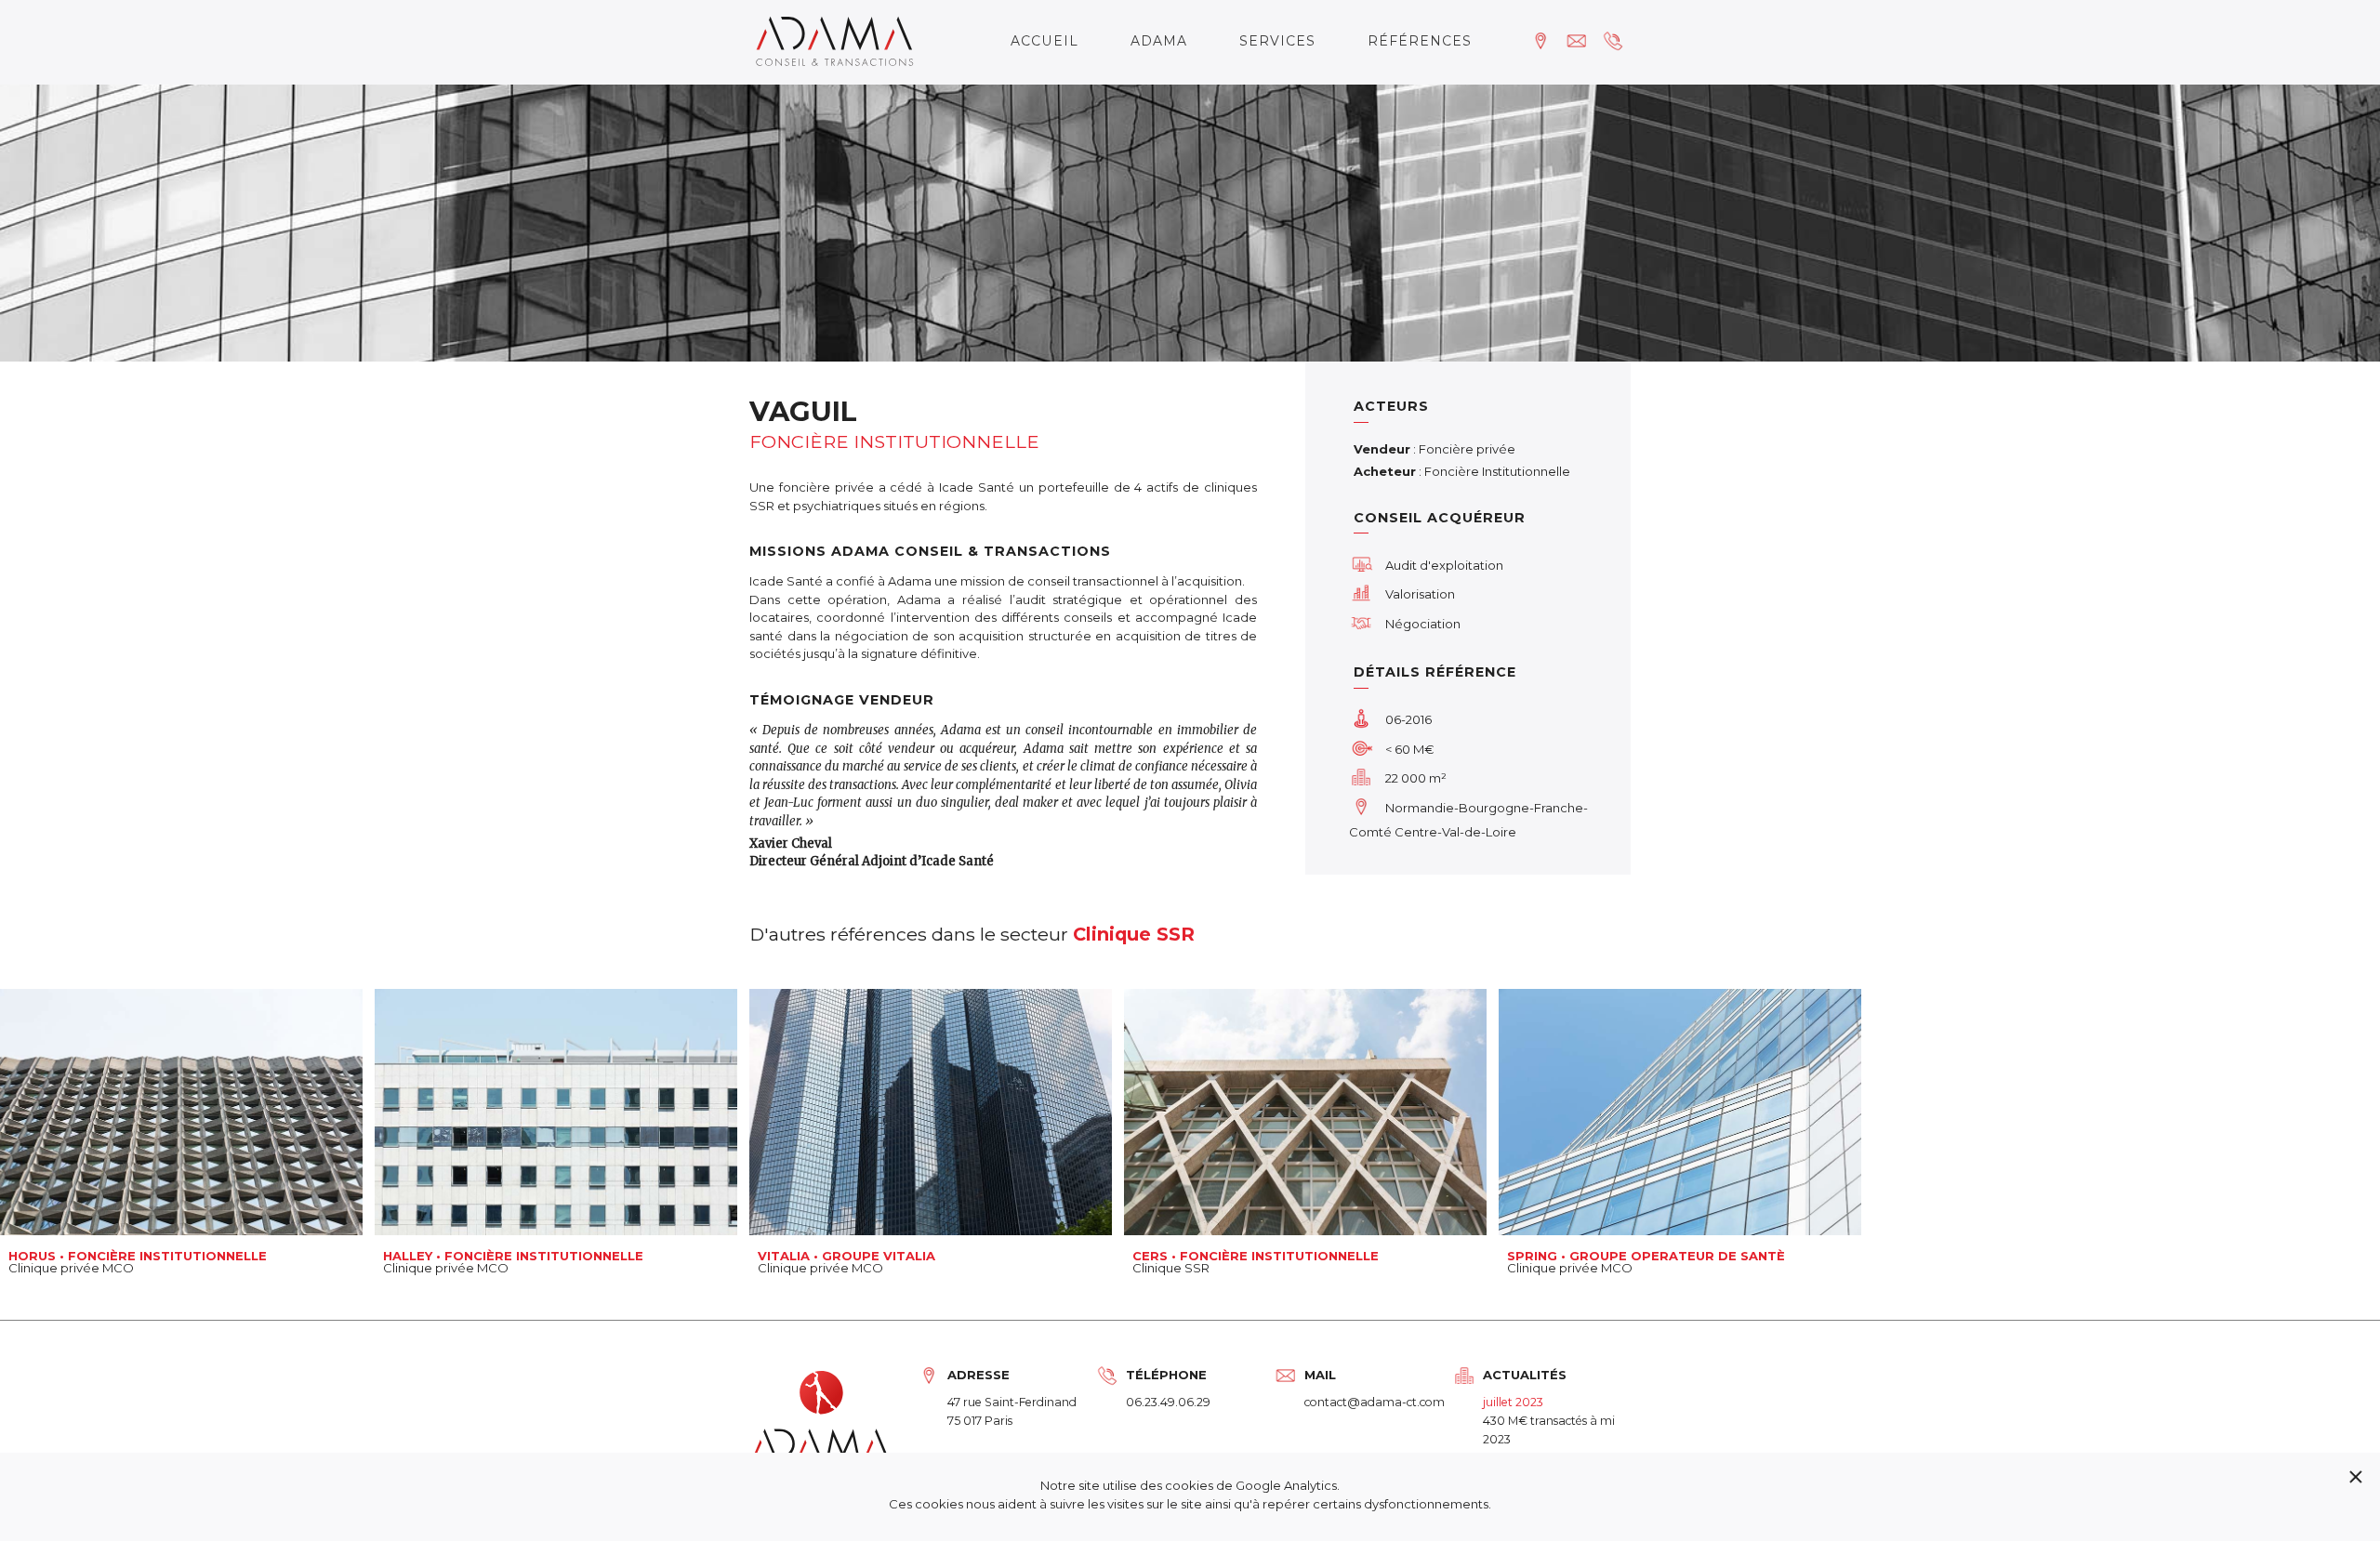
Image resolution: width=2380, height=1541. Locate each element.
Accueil (1045, 41)
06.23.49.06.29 (1168, 1402)
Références (1420, 41)
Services (1277, 41)
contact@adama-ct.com (1375, 1402)
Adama (1159, 41)
